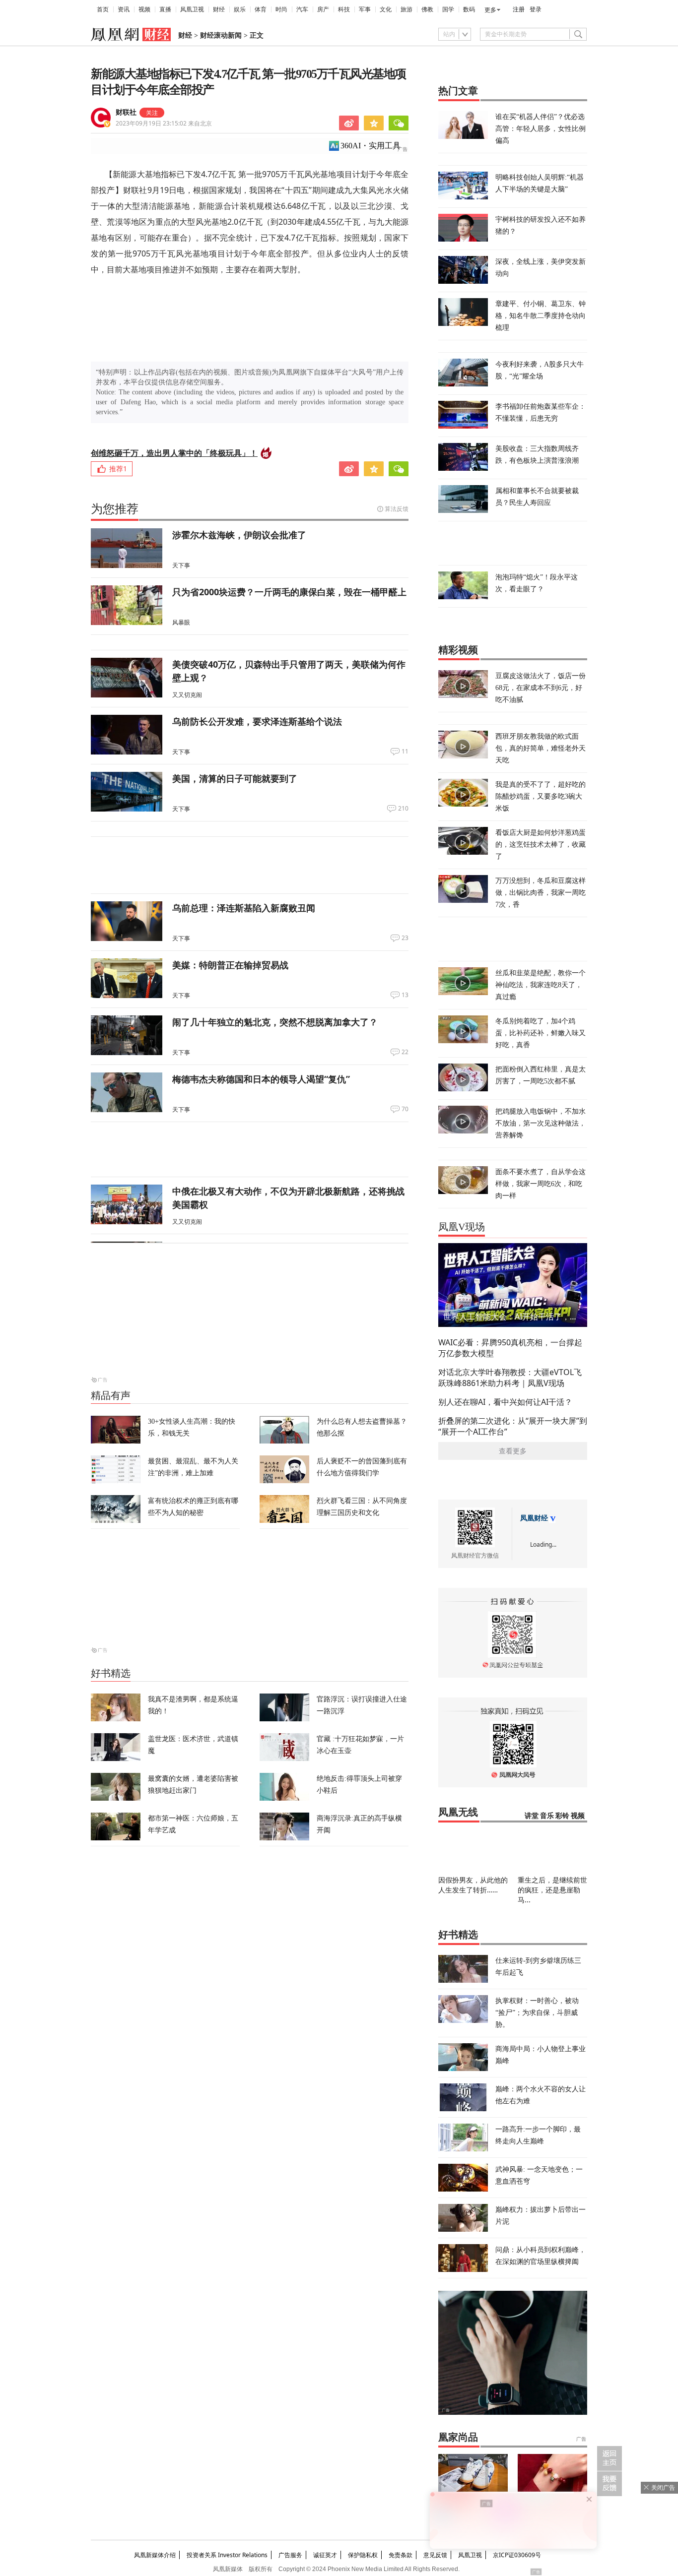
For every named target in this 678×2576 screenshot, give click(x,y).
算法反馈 (397, 509)
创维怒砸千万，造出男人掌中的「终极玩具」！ (174, 453)
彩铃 (562, 1816)
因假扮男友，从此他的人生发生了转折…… (473, 1885)
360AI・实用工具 (371, 146)
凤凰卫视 (192, 9)
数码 (469, 9)
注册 (519, 9)
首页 (103, 9)
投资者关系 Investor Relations (227, 2555)
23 (405, 938)
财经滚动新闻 (221, 35)
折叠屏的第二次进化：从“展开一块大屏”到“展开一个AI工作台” (513, 1426)
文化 (386, 9)
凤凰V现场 (462, 1227)
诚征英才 (325, 2555)
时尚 (281, 9)
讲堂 (532, 1816)
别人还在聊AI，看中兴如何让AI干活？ (505, 1402)
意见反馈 (435, 2555)
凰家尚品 (458, 2437)
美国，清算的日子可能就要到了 (235, 778)
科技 (344, 9)
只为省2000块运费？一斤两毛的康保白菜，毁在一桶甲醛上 (289, 592)
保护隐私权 (363, 2555)
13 (405, 995)
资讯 (124, 9)
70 (405, 1109)
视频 (144, 9)
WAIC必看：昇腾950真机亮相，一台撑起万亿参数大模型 (510, 1348)
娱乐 (240, 9)
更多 (490, 10)
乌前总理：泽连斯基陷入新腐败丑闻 (244, 908)
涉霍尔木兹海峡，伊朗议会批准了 (239, 535)
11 (405, 752)
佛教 (427, 9)
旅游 (407, 9)
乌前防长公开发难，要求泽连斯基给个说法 (257, 721)
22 (405, 1052)
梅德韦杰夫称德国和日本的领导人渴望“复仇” (261, 1079)
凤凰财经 (534, 1518)
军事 (365, 9)
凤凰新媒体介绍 (155, 2555)
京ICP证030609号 (517, 2555)
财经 (219, 9)
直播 (165, 9)
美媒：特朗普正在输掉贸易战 (230, 965)
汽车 (302, 9)
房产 (323, 9)
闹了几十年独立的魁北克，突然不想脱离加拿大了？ (275, 1022)
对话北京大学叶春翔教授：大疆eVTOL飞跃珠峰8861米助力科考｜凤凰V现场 (510, 1378)
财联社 (126, 112)
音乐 (547, 1816)
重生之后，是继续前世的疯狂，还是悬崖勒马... (552, 1890)
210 (403, 809)
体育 (261, 9)
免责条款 (401, 2555)
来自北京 (164, 123)
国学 (448, 9)
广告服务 (290, 2555)
